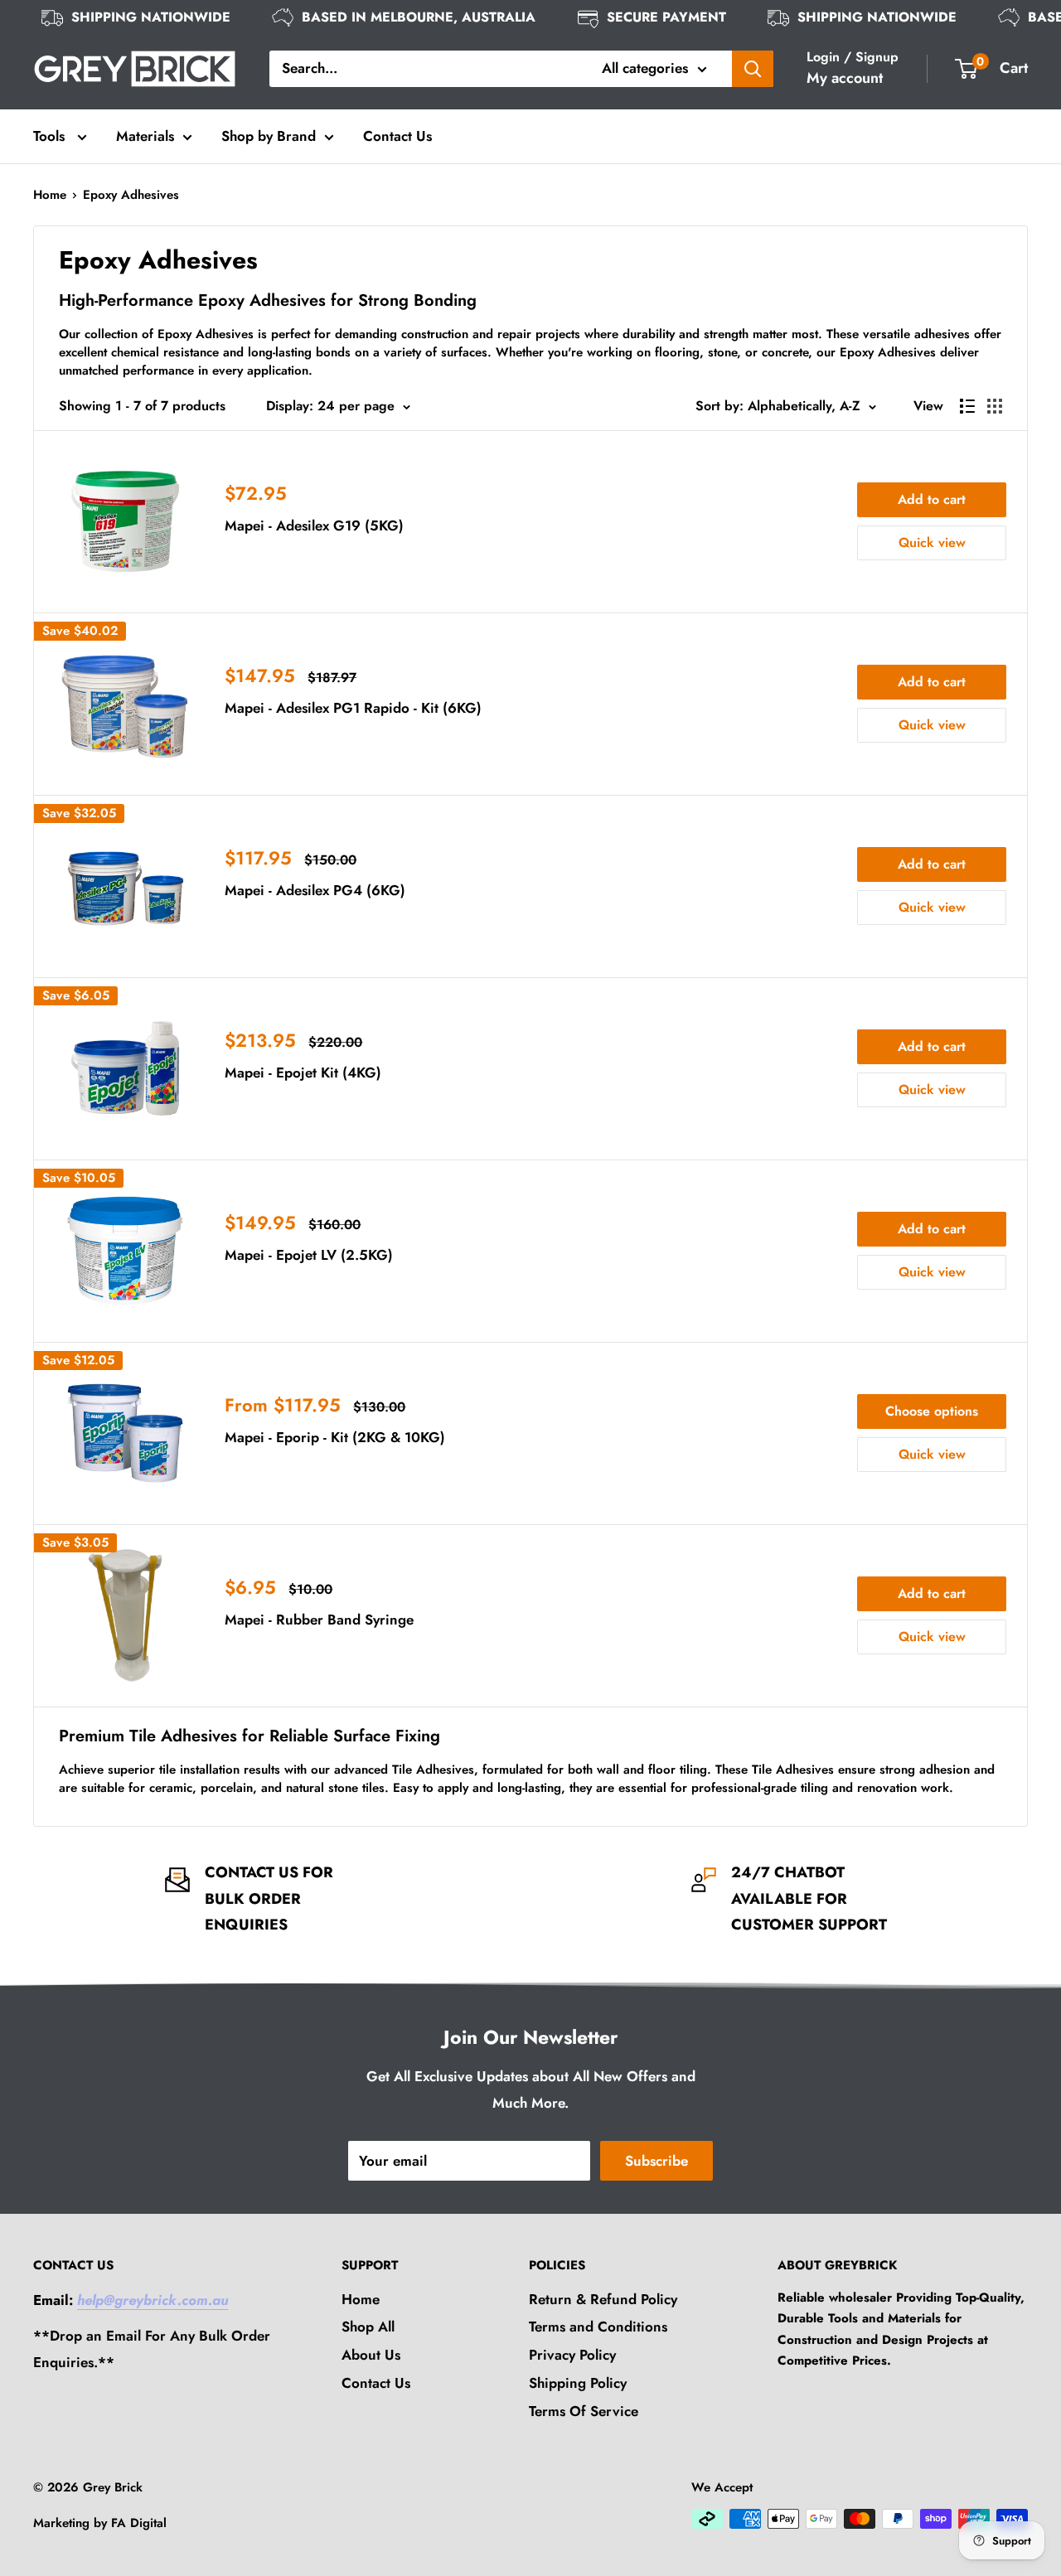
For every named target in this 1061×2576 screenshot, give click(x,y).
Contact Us (397, 136)
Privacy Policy (572, 2355)
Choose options (932, 1411)
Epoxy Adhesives (131, 195)
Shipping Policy (578, 2383)
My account (845, 78)
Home (50, 195)
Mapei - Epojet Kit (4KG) (303, 1073)
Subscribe (656, 2161)
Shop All (368, 2327)
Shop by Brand (269, 136)
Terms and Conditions (598, 2327)
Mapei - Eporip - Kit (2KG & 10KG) (335, 1437)
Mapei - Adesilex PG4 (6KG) (315, 890)
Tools (51, 136)
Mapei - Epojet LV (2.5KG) (309, 1255)
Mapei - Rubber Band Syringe (319, 1620)
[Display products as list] (967, 406)
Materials (145, 136)
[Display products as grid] (995, 406)
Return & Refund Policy (603, 2299)
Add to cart (932, 499)
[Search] (753, 69)
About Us (371, 2355)
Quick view (932, 542)
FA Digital (139, 2523)
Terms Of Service (584, 2411)
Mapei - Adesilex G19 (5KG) (314, 525)
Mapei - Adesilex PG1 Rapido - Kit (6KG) (353, 708)
